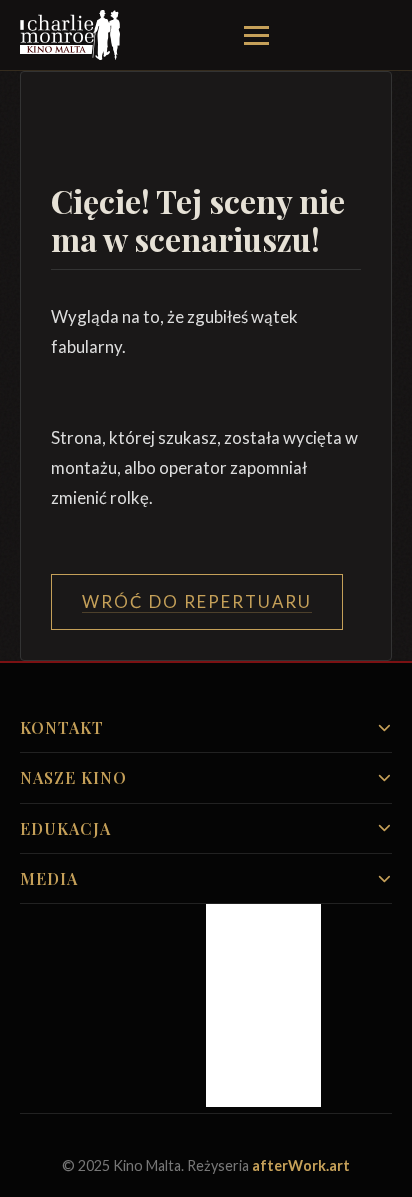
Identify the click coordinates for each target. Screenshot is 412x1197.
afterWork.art (301, 1165)
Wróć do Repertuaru (197, 601)
